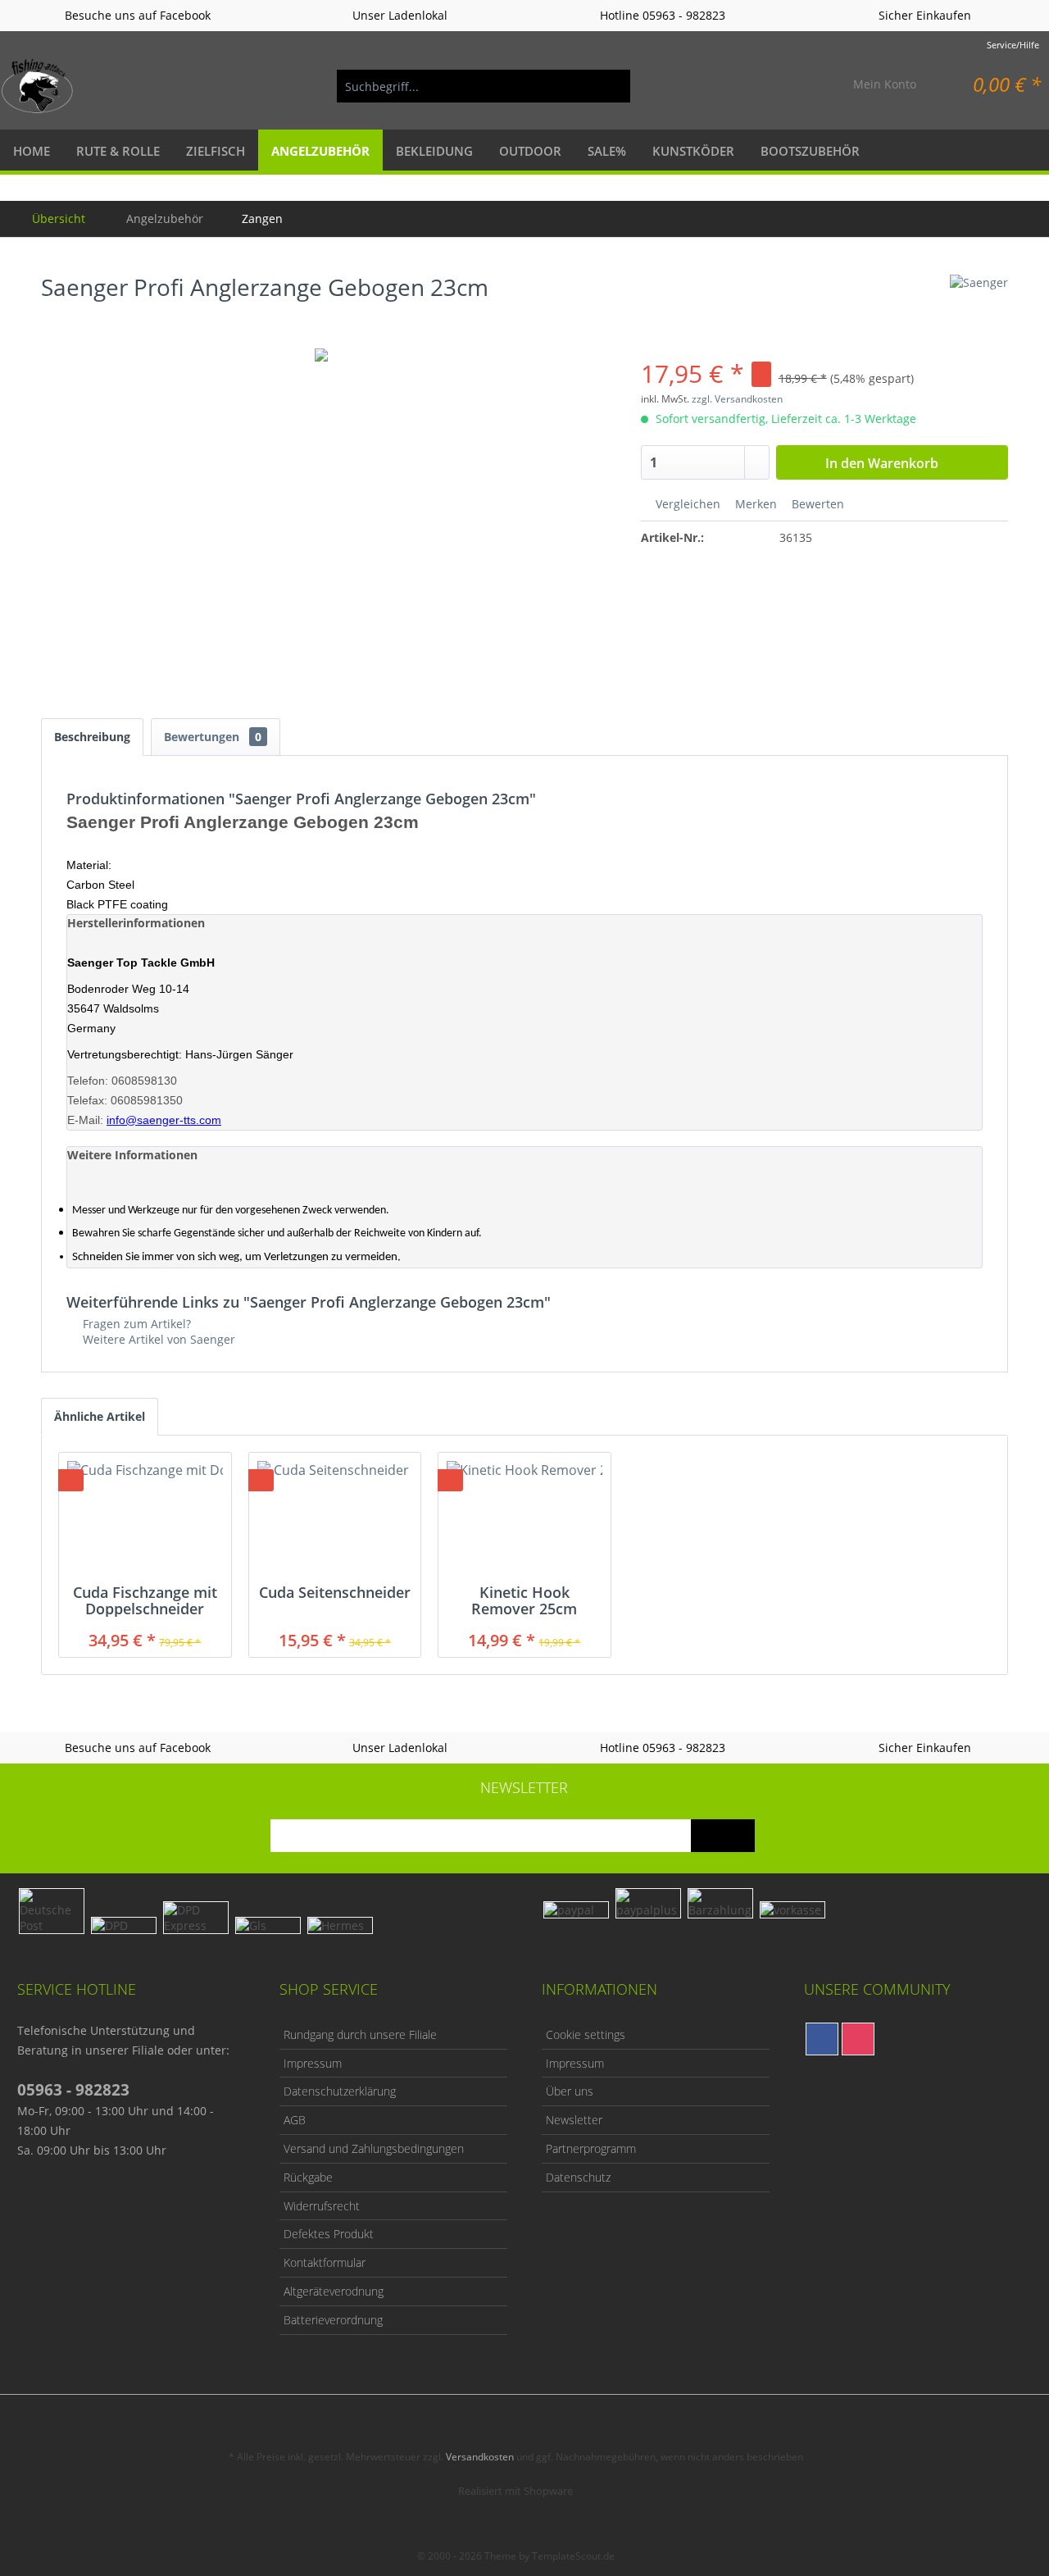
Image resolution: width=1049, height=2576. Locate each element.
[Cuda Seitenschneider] (335, 1518)
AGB (295, 2120)
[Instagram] (858, 2039)
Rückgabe (308, 2177)
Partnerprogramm (591, 2148)
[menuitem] (484, 86)
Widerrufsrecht (322, 2206)
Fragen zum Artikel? (135, 1324)
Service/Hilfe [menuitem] (1013, 45)
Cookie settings (586, 2034)
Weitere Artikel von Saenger (157, 1339)
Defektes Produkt (329, 2234)
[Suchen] (610, 86)
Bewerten (816, 504)
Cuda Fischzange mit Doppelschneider (145, 1600)
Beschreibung (92, 737)
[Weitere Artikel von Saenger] (979, 303)
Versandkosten (480, 2457)
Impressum (313, 2063)
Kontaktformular (325, 2262)
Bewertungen (213, 737)
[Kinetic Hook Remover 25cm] (524, 1518)
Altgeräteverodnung (334, 2291)
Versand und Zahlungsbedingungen (374, 2148)
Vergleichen (686, 504)
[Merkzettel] (802, 86)
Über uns (570, 2091)
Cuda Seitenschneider (335, 1593)
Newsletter (574, 2120)
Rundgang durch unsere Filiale (360, 2034)
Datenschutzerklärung (340, 2091)
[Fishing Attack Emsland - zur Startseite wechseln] (38, 86)
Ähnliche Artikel (100, 1416)
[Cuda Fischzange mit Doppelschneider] (145, 1518)
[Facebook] (822, 2039)
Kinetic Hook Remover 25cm (524, 1600)
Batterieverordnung (333, 2320)
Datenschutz (578, 2177)
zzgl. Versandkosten (737, 399)
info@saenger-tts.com (164, 1120)
